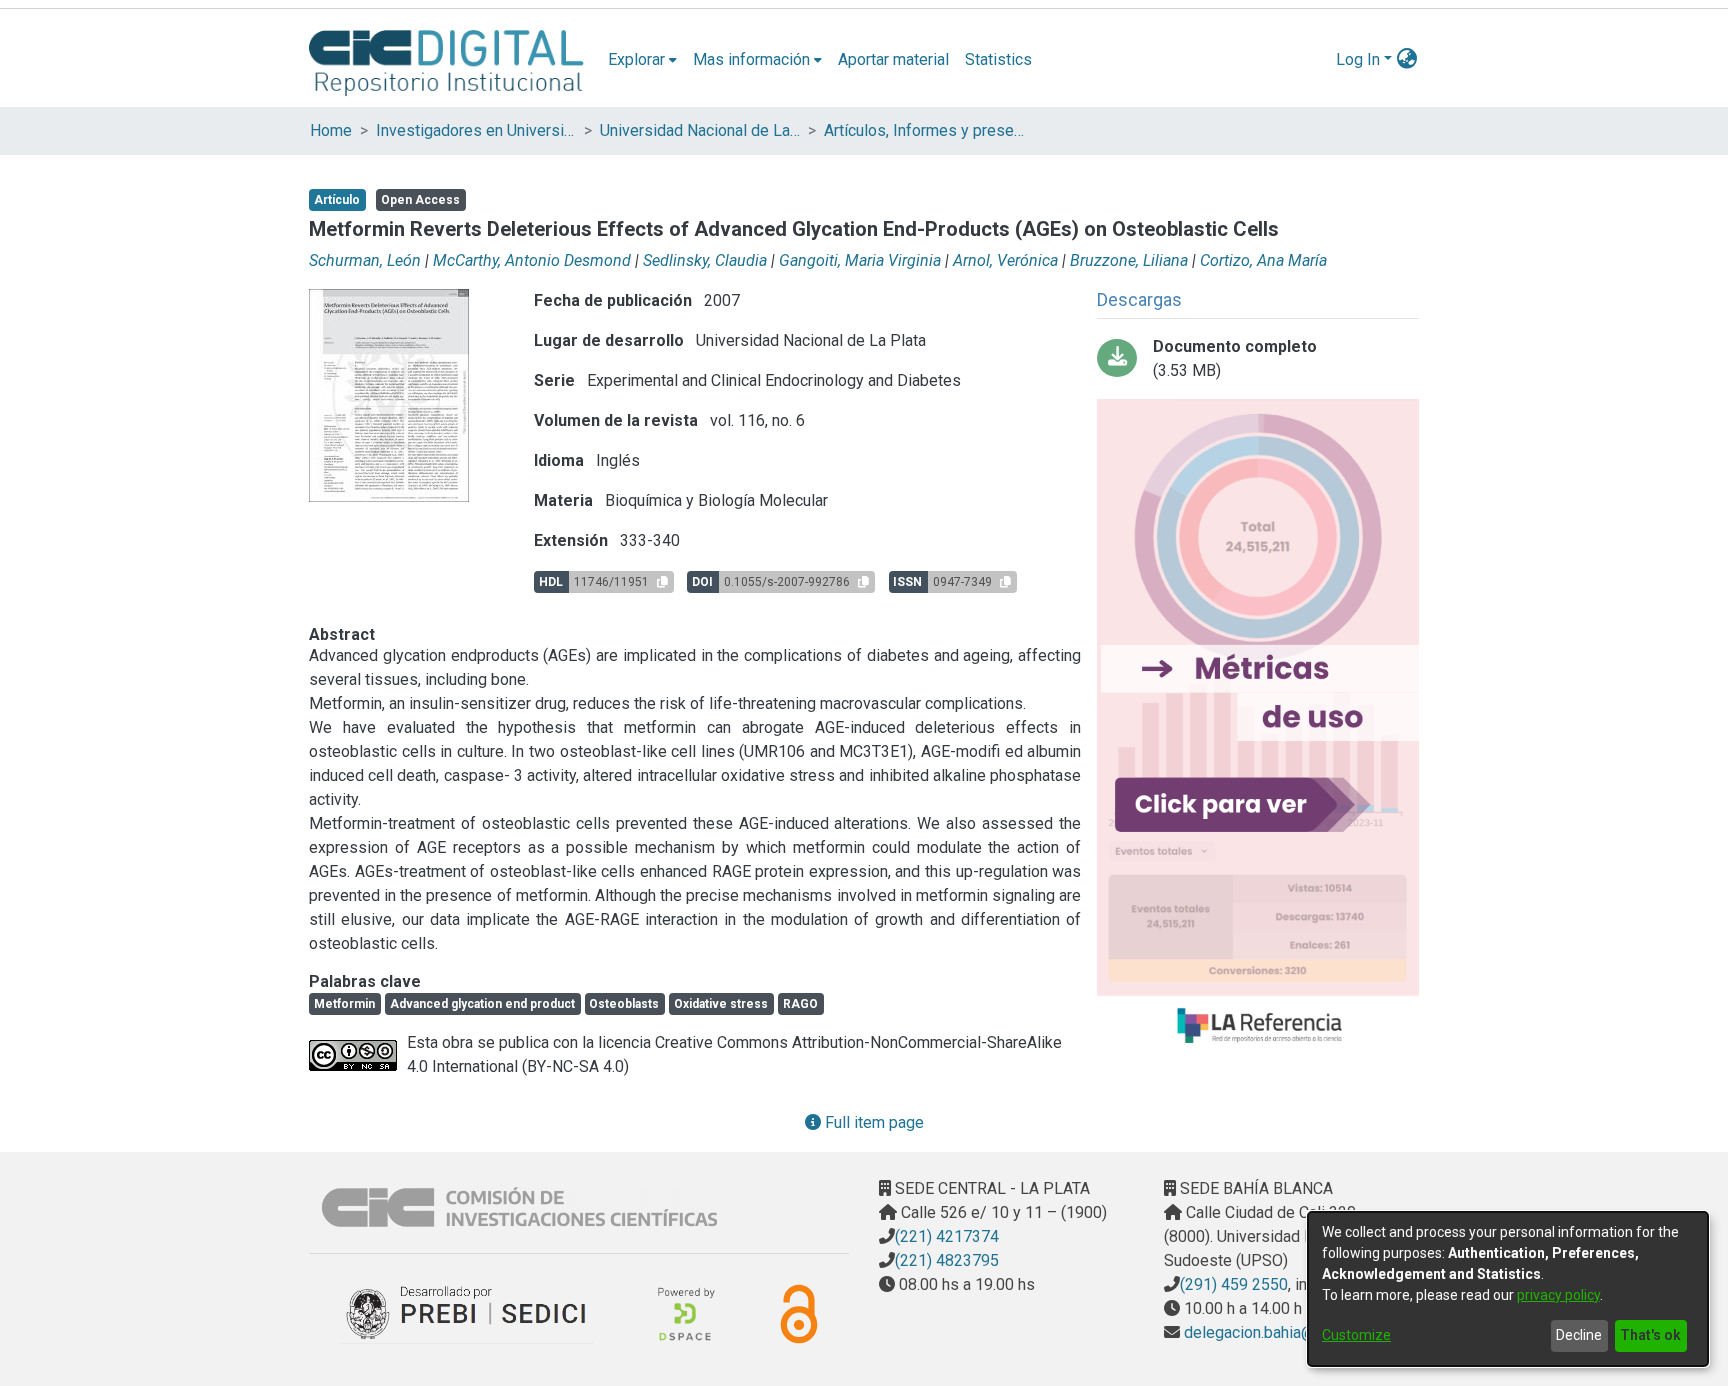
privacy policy (1558, 1295)
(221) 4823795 (947, 1260)
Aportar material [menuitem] (893, 59)
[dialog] (1508, 1289)
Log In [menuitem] (1358, 59)
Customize (1356, 1335)
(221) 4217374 (947, 1236)
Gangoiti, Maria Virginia (860, 260)
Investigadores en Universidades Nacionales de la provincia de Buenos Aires (476, 130)
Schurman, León (365, 260)
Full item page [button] (872, 1122)
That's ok (1650, 1335)
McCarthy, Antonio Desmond (532, 260)
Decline (1579, 1335)
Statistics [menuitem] (998, 59)
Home (331, 130)
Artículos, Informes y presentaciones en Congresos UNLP (924, 130)
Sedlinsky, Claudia (705, 260)
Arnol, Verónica (1005, 260)
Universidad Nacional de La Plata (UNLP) (700, 130)
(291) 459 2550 (1234, 1284)
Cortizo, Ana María (1263, 260)
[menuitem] (642, 60)
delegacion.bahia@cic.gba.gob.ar (1295, 1332)
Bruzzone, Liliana (1129, 260)
